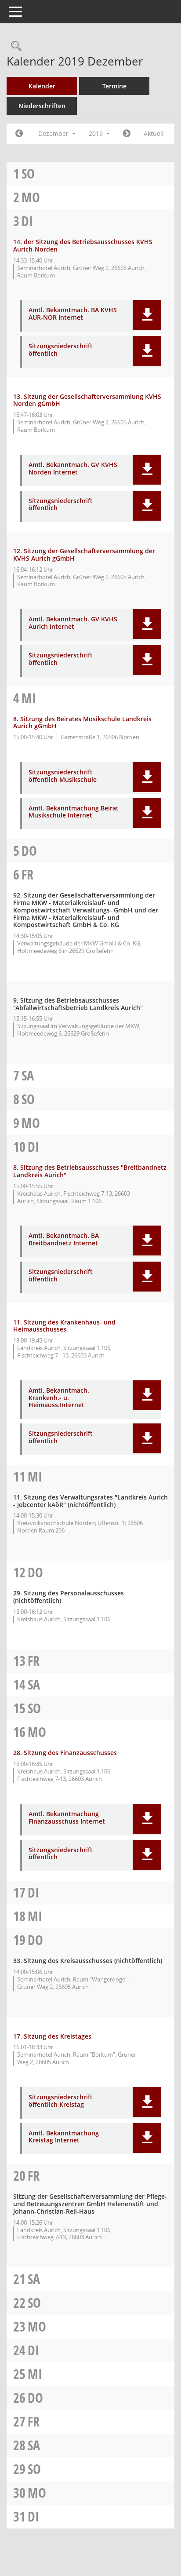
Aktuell (154, 133)
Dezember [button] (54, 133)
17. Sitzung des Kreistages (52, 2036)
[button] (147, 315)
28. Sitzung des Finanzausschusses (65, 1753)
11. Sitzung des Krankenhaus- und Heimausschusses (64, 1326)
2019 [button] (97, 133)
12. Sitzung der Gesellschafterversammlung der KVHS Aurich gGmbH (84, 555)
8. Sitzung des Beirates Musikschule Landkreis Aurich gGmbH (82, 722)
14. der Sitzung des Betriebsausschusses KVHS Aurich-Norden (83, 245)
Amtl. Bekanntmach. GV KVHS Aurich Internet (73, 623)
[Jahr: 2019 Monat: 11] (19, 134)
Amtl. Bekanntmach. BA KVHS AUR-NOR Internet (73, 314)
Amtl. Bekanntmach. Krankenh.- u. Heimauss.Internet (59, 1398)
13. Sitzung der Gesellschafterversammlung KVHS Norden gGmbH (87, 400)
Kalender (42, 86)
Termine (114, 86)
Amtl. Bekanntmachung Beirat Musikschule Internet (74, 812)
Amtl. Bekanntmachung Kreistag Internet (64, 2137)
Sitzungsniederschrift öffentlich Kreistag (61, 2101)
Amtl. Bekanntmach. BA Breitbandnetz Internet (64, 1240)
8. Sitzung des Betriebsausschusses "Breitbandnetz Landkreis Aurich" (90, 1171)
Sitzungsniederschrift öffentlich (61, 350)
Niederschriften (42, 106)
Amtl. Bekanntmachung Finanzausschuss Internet (67, 1818)
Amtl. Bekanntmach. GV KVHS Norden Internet (73, 469)
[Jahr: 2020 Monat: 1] (127, 134)
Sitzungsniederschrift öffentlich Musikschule (63, 776)
